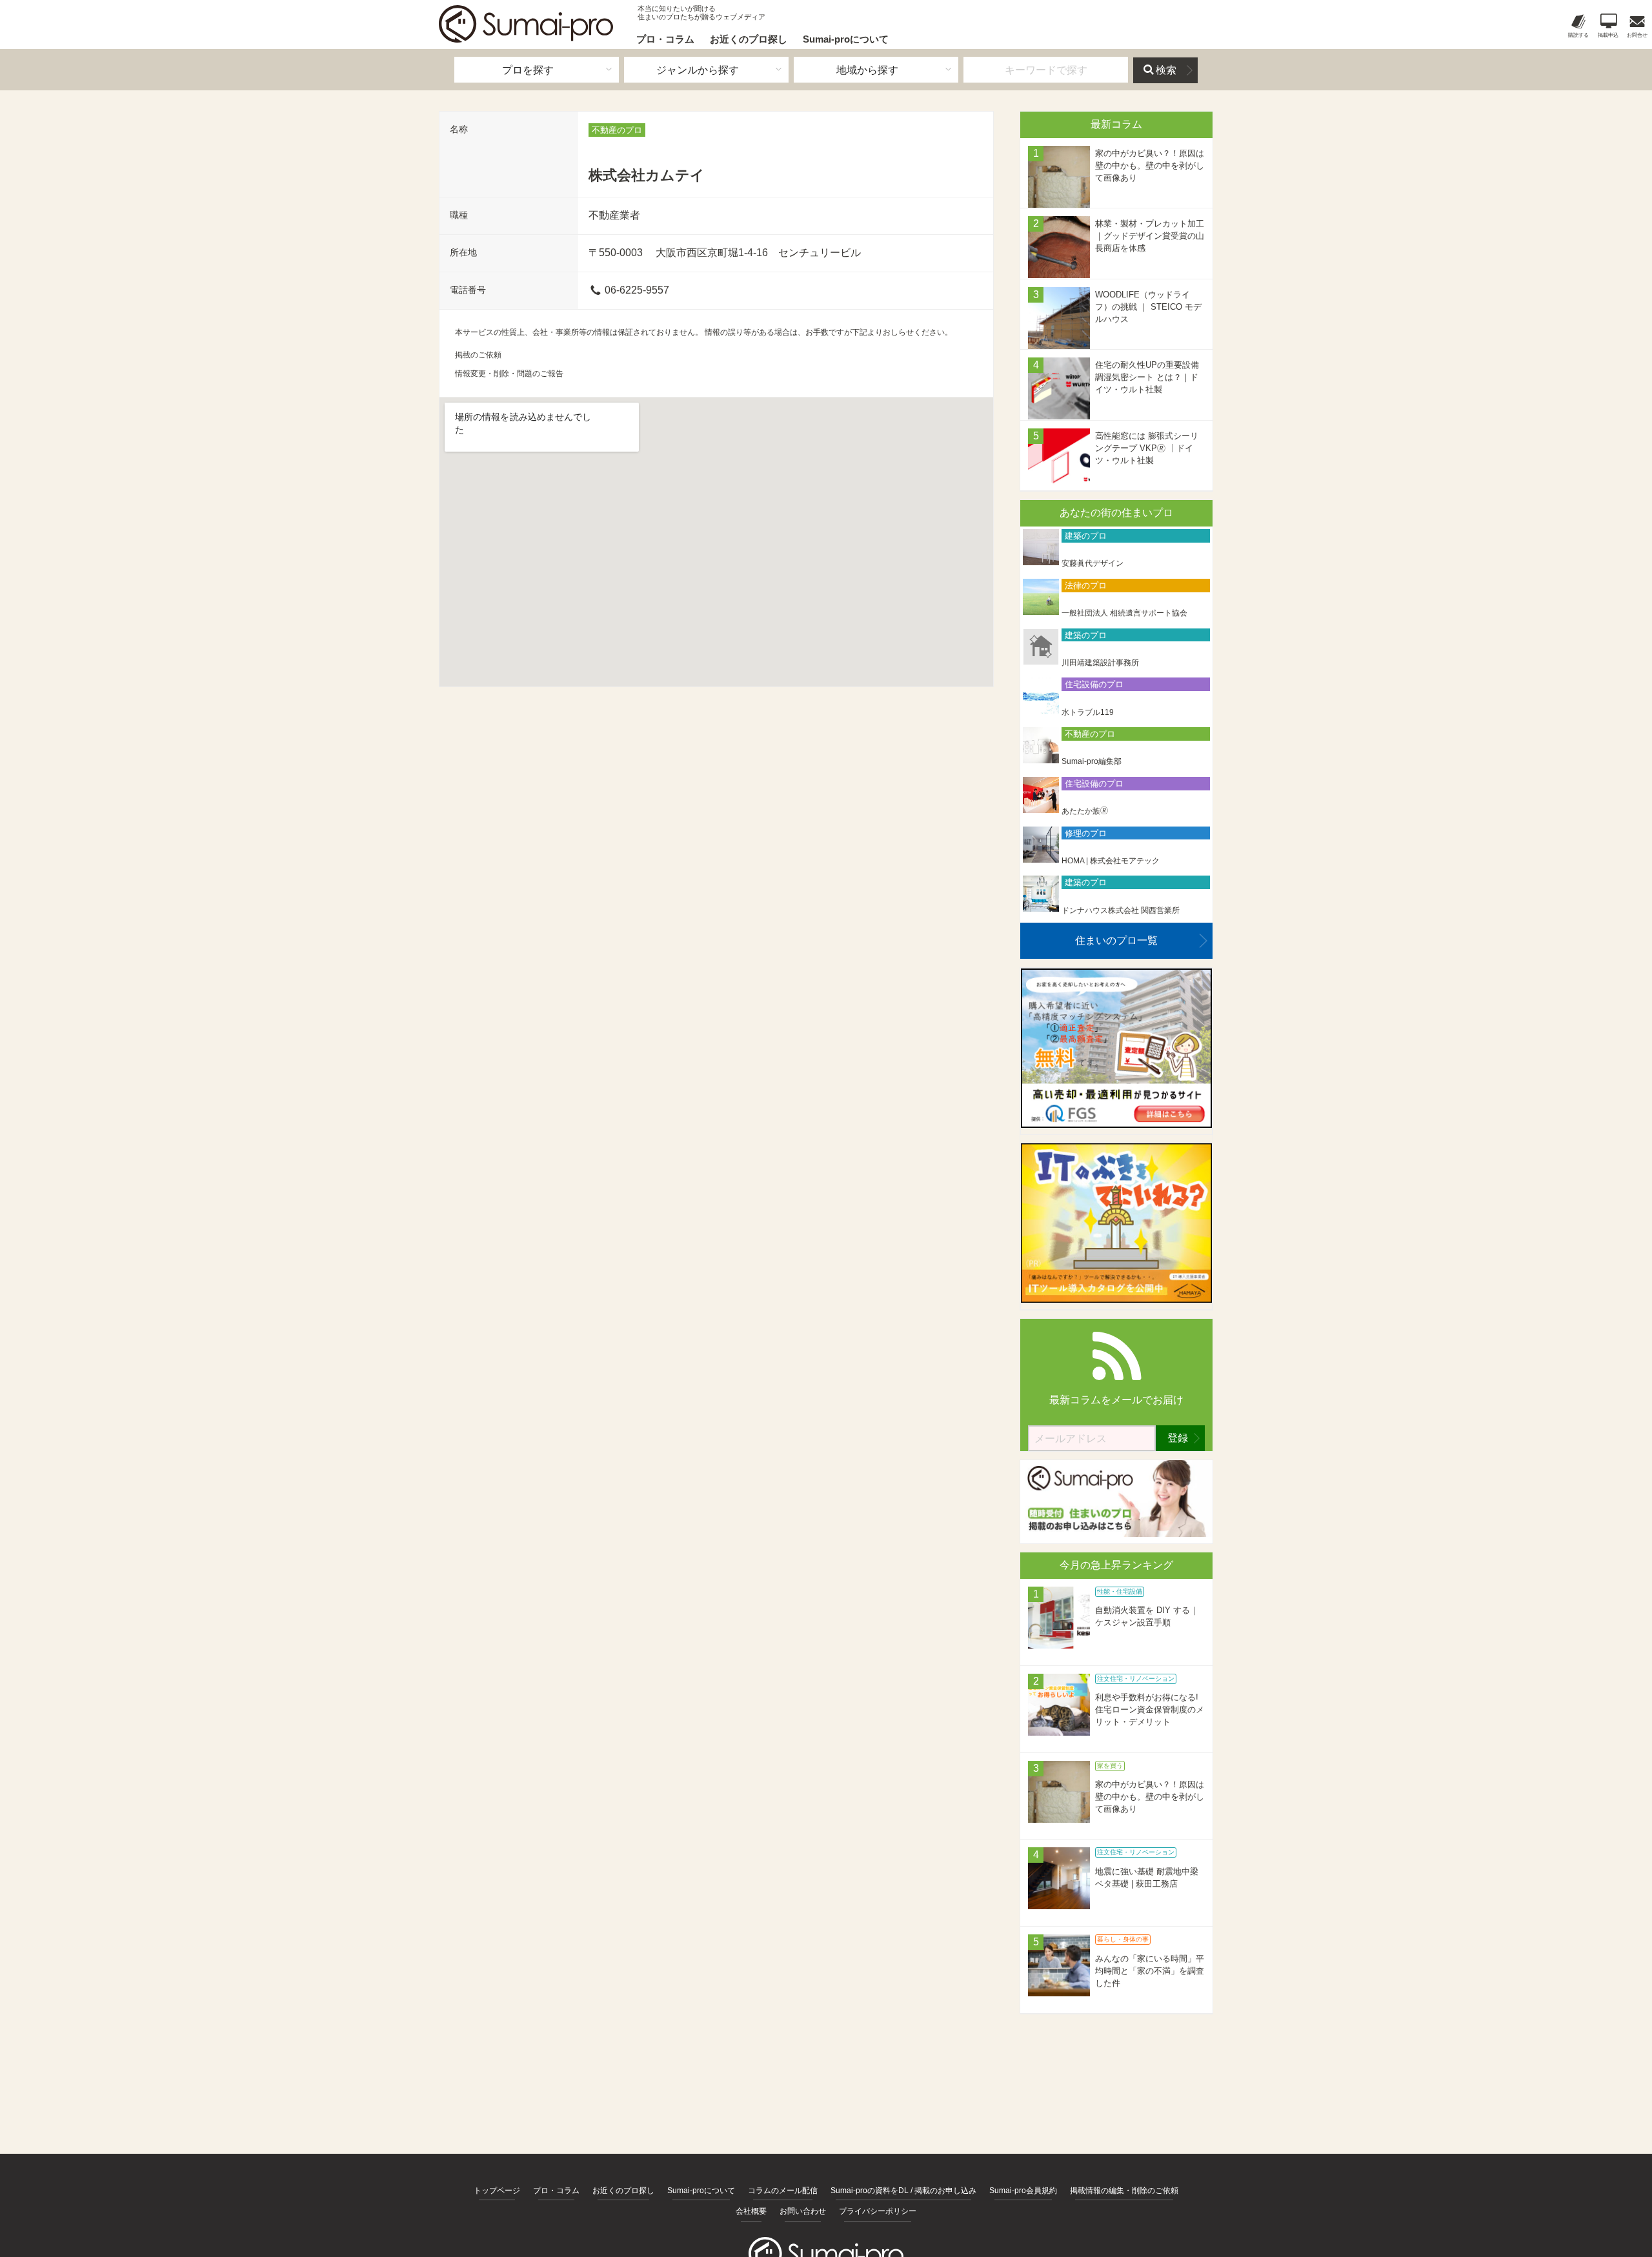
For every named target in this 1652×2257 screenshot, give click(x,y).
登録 (1178, 1438)
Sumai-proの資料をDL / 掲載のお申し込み (903, 2191)
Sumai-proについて (846, 39)
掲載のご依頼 (478, 355)
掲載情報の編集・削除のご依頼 (1124, 2191)
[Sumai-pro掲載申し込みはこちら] (1116, 1533)
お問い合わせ (803, 2211)
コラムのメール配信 (783, 2191)
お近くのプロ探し (749, 39)
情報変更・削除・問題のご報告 (509, 374)
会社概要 (751, 2211)
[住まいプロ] (526, 24)
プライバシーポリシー (878, 2211)
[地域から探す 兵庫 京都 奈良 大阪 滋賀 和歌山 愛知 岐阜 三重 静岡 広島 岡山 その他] (876, 70)
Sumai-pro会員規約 (1023, 2191)
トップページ (497, 2191)
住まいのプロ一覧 (1116, 940)
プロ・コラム (665, 39)
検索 (1166, 70)
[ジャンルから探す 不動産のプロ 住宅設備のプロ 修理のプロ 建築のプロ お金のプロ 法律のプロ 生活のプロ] (706, 70)
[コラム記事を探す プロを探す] (537, 70)
